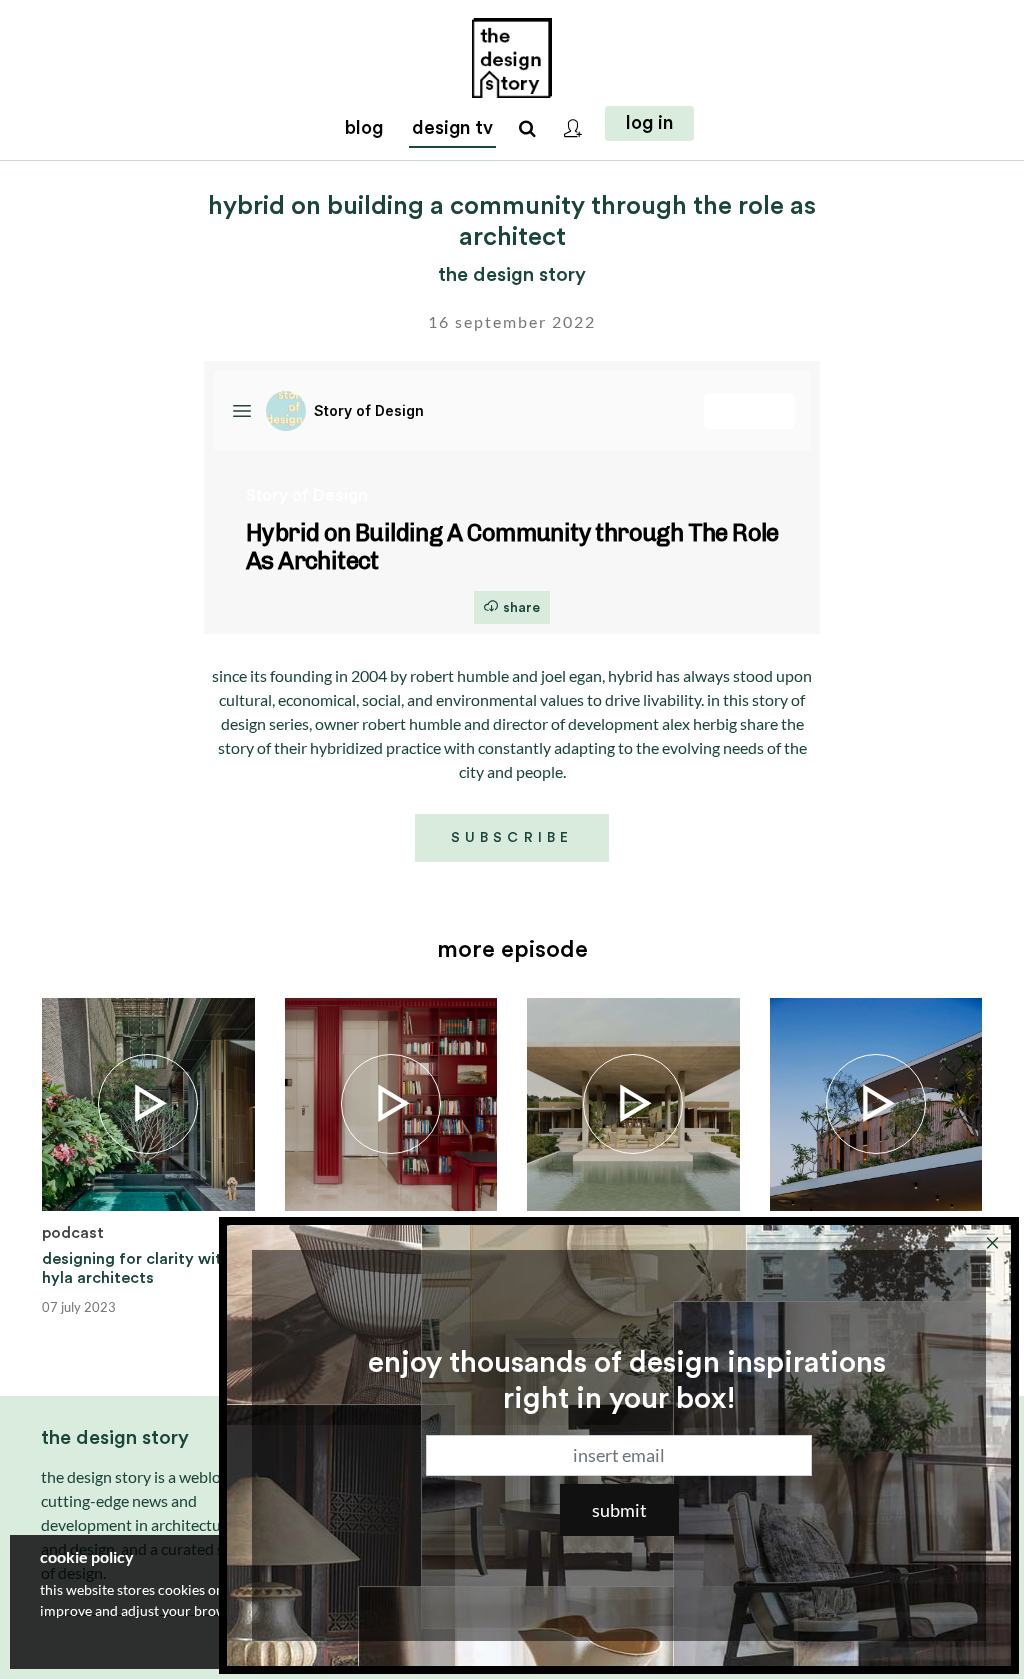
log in (649, 123)
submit (619, 1510)
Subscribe (511, 838)
